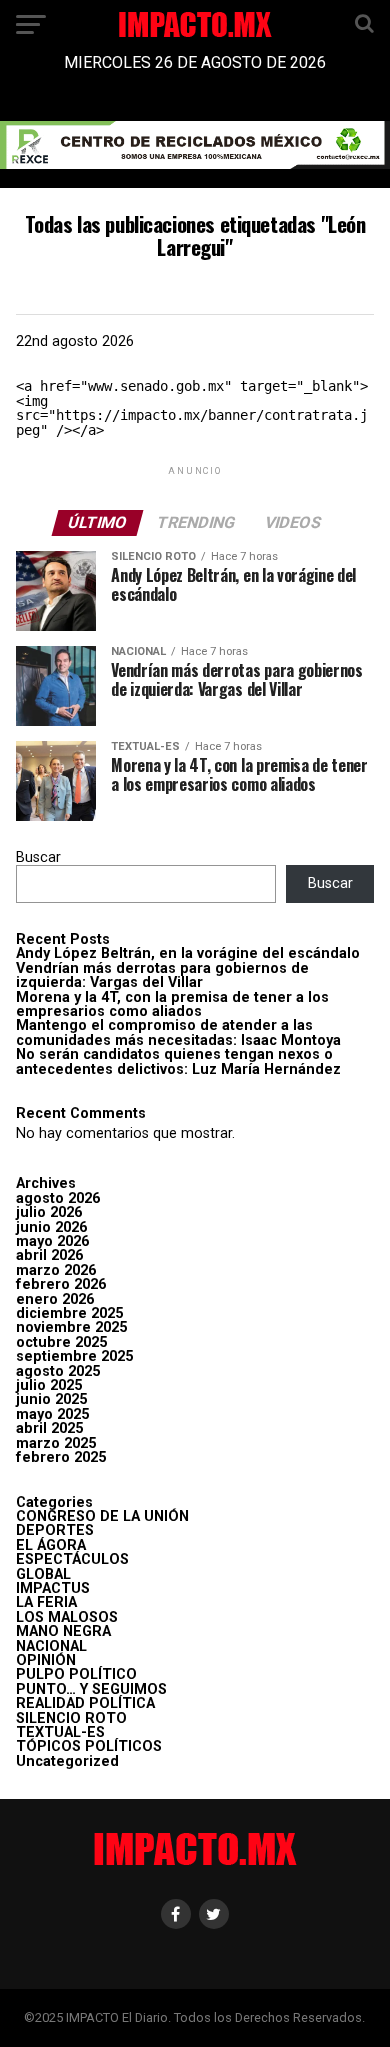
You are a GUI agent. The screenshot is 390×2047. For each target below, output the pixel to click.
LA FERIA (46, 1602)
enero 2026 (55, 1299)
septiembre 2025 (74, 1356)
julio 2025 (49, 1385)
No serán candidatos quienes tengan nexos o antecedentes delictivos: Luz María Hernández (178, 1061)
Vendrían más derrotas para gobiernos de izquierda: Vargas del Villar (162, 975)
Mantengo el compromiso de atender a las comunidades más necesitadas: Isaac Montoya (178, 1032)
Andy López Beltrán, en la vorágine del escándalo (188, 953)
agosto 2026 (58, 1198)
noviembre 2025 (71, 1327)
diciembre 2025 (69, 1313)
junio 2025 (51, 1399)
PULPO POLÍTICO (76, 1674)
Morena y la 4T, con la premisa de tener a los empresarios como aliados (172, 1004)
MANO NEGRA (63, 1631)
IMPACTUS (53, 1588)
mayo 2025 (52, 1414)
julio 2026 (49, 1212)
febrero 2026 (61, 1284)
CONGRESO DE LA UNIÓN (102, 1516)
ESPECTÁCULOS (72, 1559)
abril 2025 (49, 1428)
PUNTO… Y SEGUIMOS (91, 1689)
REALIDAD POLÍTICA (85, 1703)
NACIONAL (51, 1646)
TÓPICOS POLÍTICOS (89, 1746)
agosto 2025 (58, 1371)
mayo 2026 (52, 1241)
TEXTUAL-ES (60, 1732)
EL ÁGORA (51, 1545)
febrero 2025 (61, 1457)
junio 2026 (51, 1227)
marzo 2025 (56, 1443)
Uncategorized (67, 1761)
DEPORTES (55, 1530)
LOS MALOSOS (67, 1617)
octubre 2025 (61, 1342)
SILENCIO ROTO (71, 1718)
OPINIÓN (46, 1660)
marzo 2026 (56, 1270)
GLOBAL (43, 1574)
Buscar (38, 857)
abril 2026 (49, 1255)
